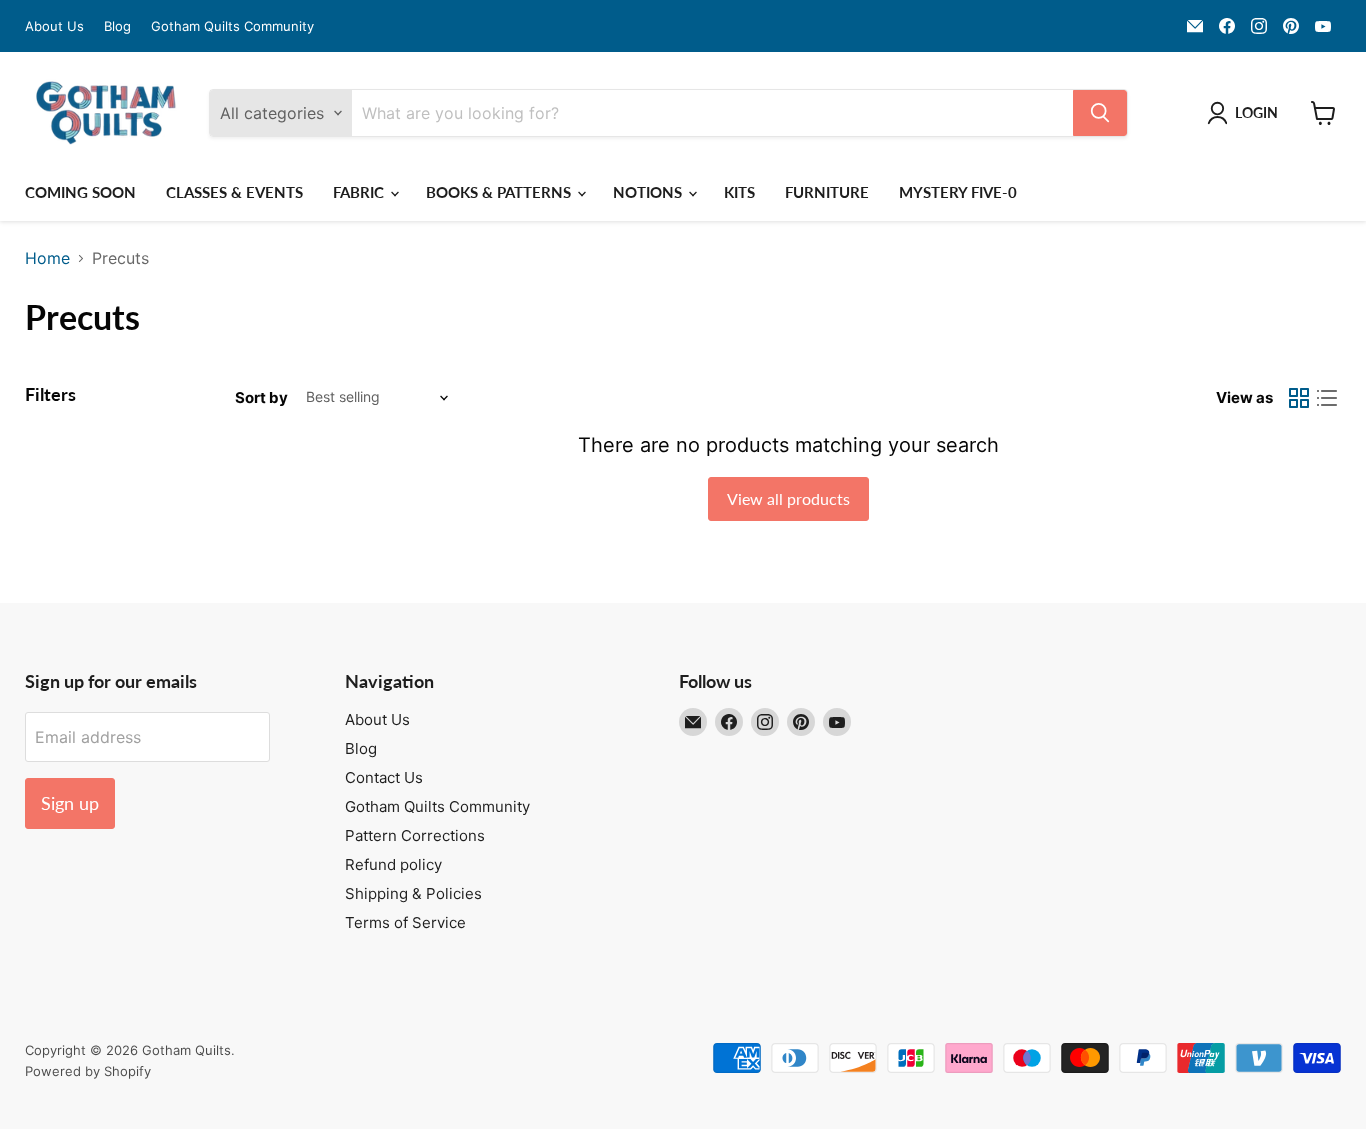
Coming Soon (80, 192)
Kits (739, 192)
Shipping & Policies (413, 893)
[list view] (1327, 398)
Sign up (70, 803)
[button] (1246, 113)
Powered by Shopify (88, 1071)
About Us (54, 26)
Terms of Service (405, 922)
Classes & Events (234, 192)
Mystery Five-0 (958, 192)
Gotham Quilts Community (232, 26)
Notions (649, 192)
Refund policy (393, 864)
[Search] (1100, 113)
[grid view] (1299, 398)
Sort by (261, 397)
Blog (117, 26)
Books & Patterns (500, 192)
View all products (788, 498)
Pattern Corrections (415, 835)
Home (47, 258)
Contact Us (384, 777)
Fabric (360, 192)
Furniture (827, 192)
